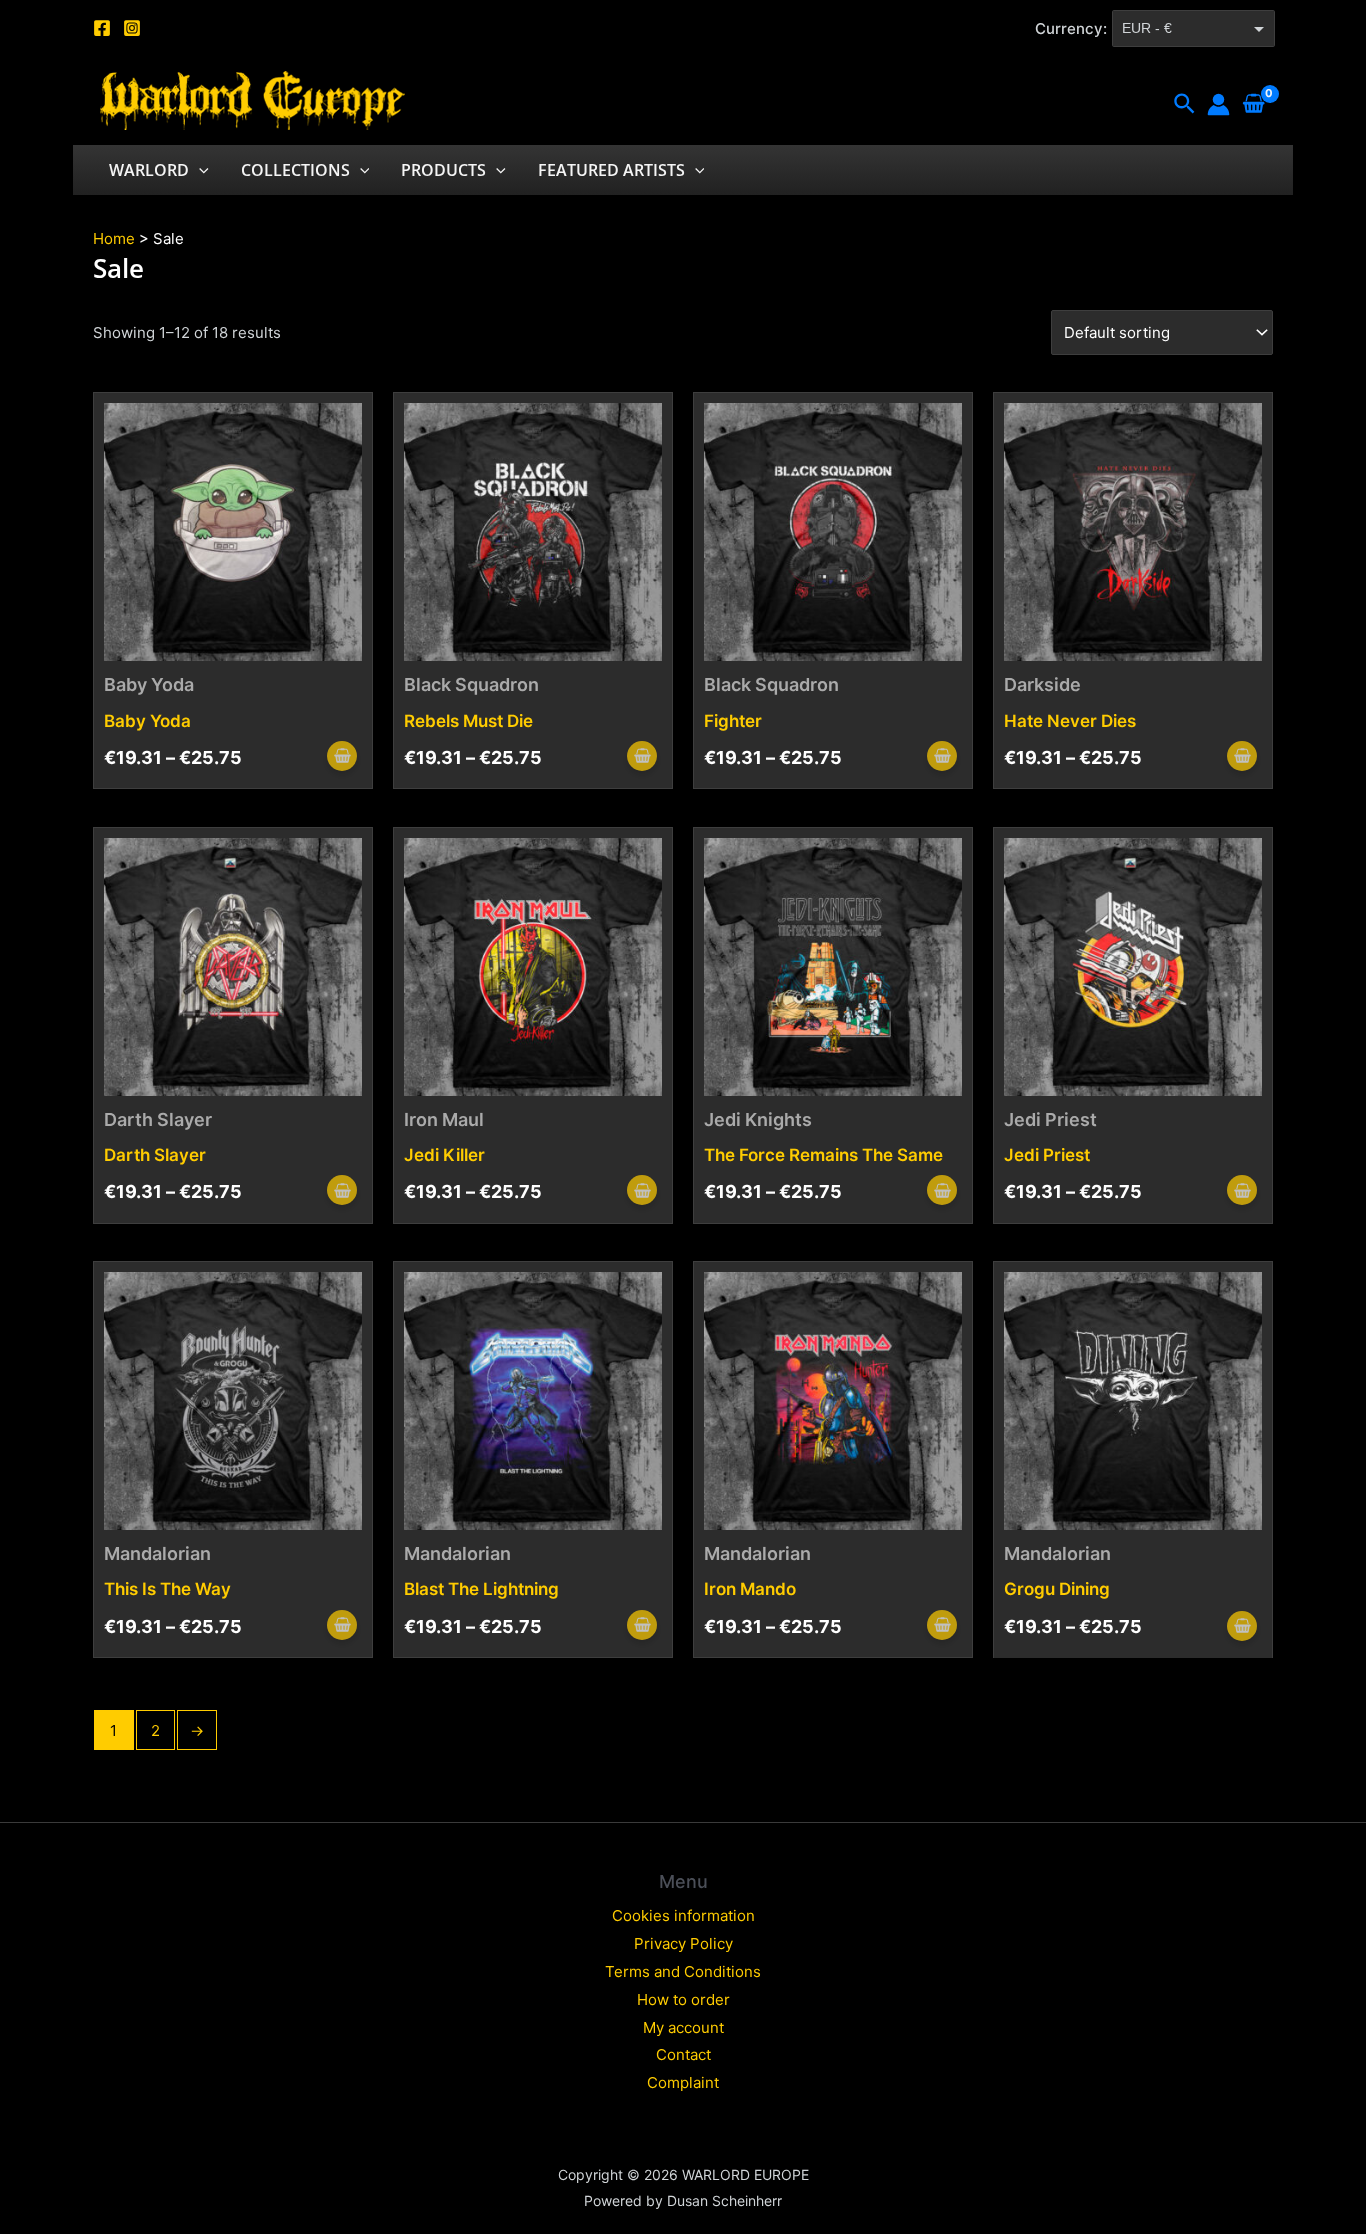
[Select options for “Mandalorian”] (342, 1626)
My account (683, 2027)
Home (114, 238)
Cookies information (683, 1915)
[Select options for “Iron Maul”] (642, 1191)
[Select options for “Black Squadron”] (642, 757)
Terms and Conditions (683, 1971)
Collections (295, 170)
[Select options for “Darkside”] (1242, 757)
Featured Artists (611, 170)
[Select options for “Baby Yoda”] (342, 757)
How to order (683, 1999)
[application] (199, 170)
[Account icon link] (1218, 104)
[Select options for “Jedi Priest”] (1242, 1191)
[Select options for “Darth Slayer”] (342, 1191)
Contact (683, 2054)
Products (443, 170)
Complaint (683, 2082)
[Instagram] (132, 28)
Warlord (149, 170)
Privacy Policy (683, 1943)
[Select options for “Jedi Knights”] (942, 1191)
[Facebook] (102, 28)
